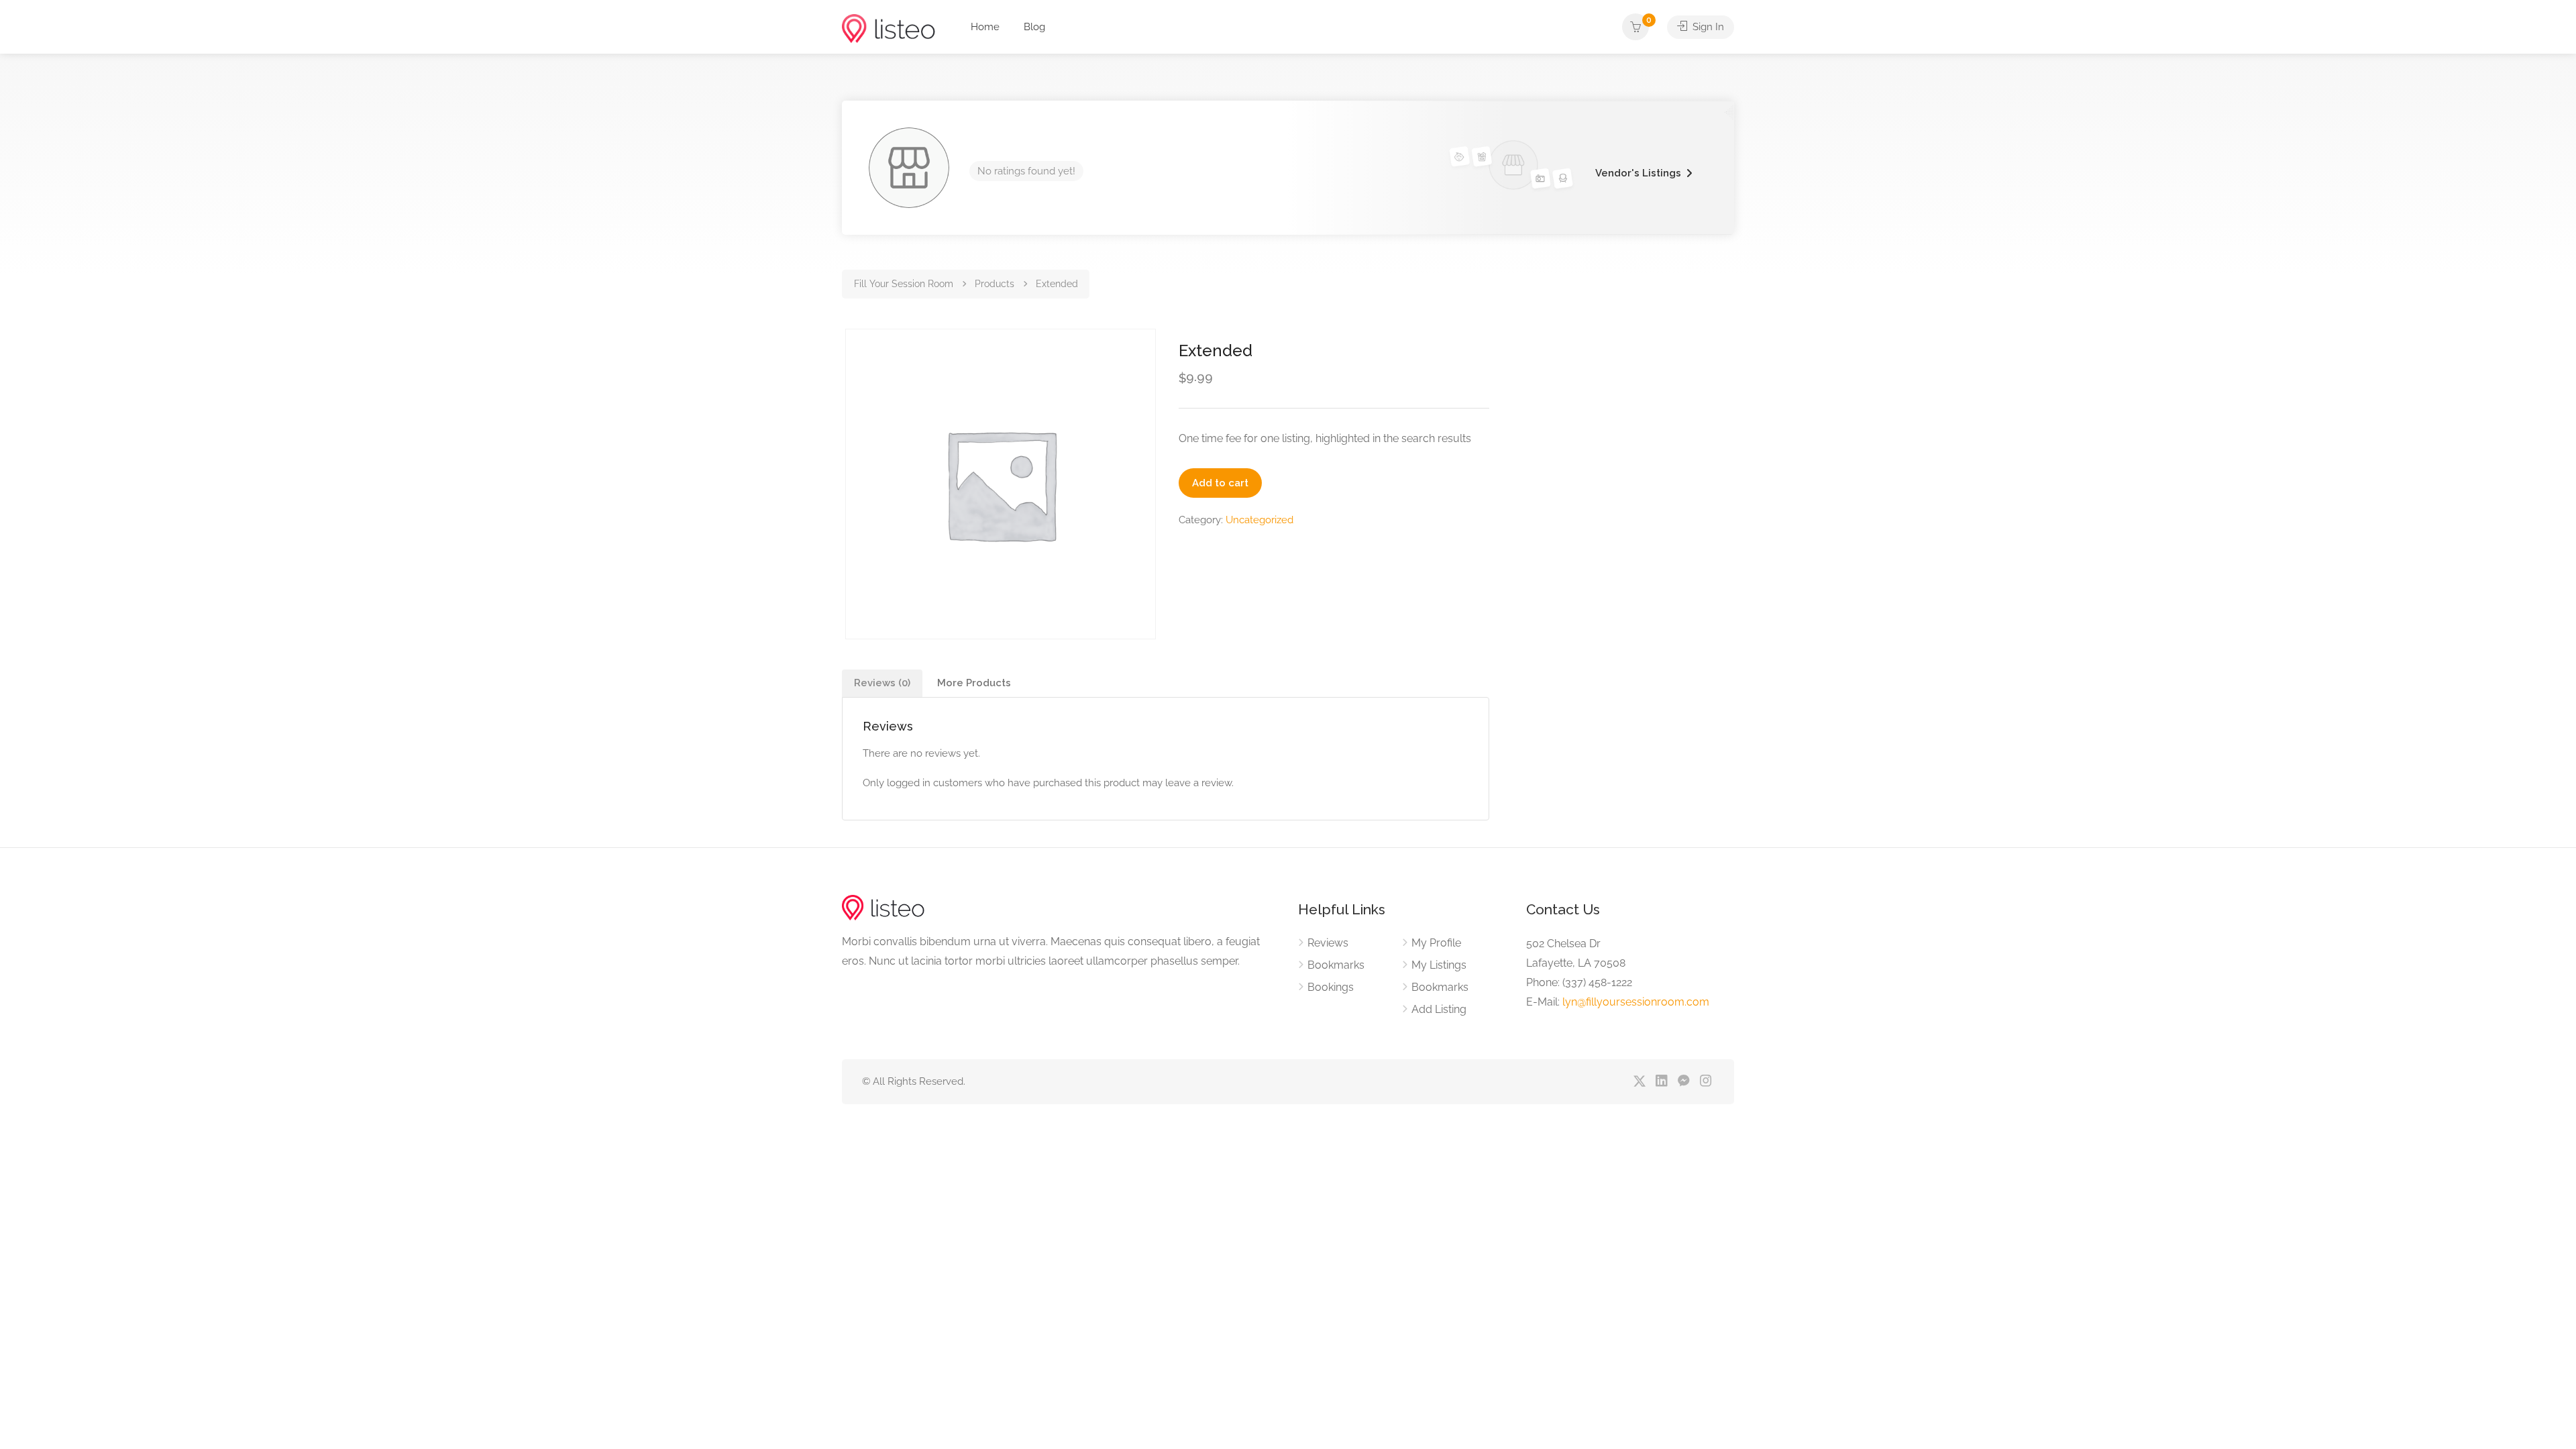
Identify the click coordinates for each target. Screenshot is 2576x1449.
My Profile (1436, 943)
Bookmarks (1336, 965)
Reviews (1328, 943)
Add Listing (1439, 1009)
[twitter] (1639, 1082)
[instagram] (1706, 1082)
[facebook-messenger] (1683, 1082)
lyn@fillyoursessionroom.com (1636, 1002)
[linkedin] (1661, 1082)
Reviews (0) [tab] (882, 683)
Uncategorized (1259, 520)
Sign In (1707, 27)
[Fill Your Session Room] (889, 28)
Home (985, 27)
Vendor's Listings (1638, 173)
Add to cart (1220, 483)
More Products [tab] (974, 683)
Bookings (1331, 987)
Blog (1034, 27)
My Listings (1439, 965)
